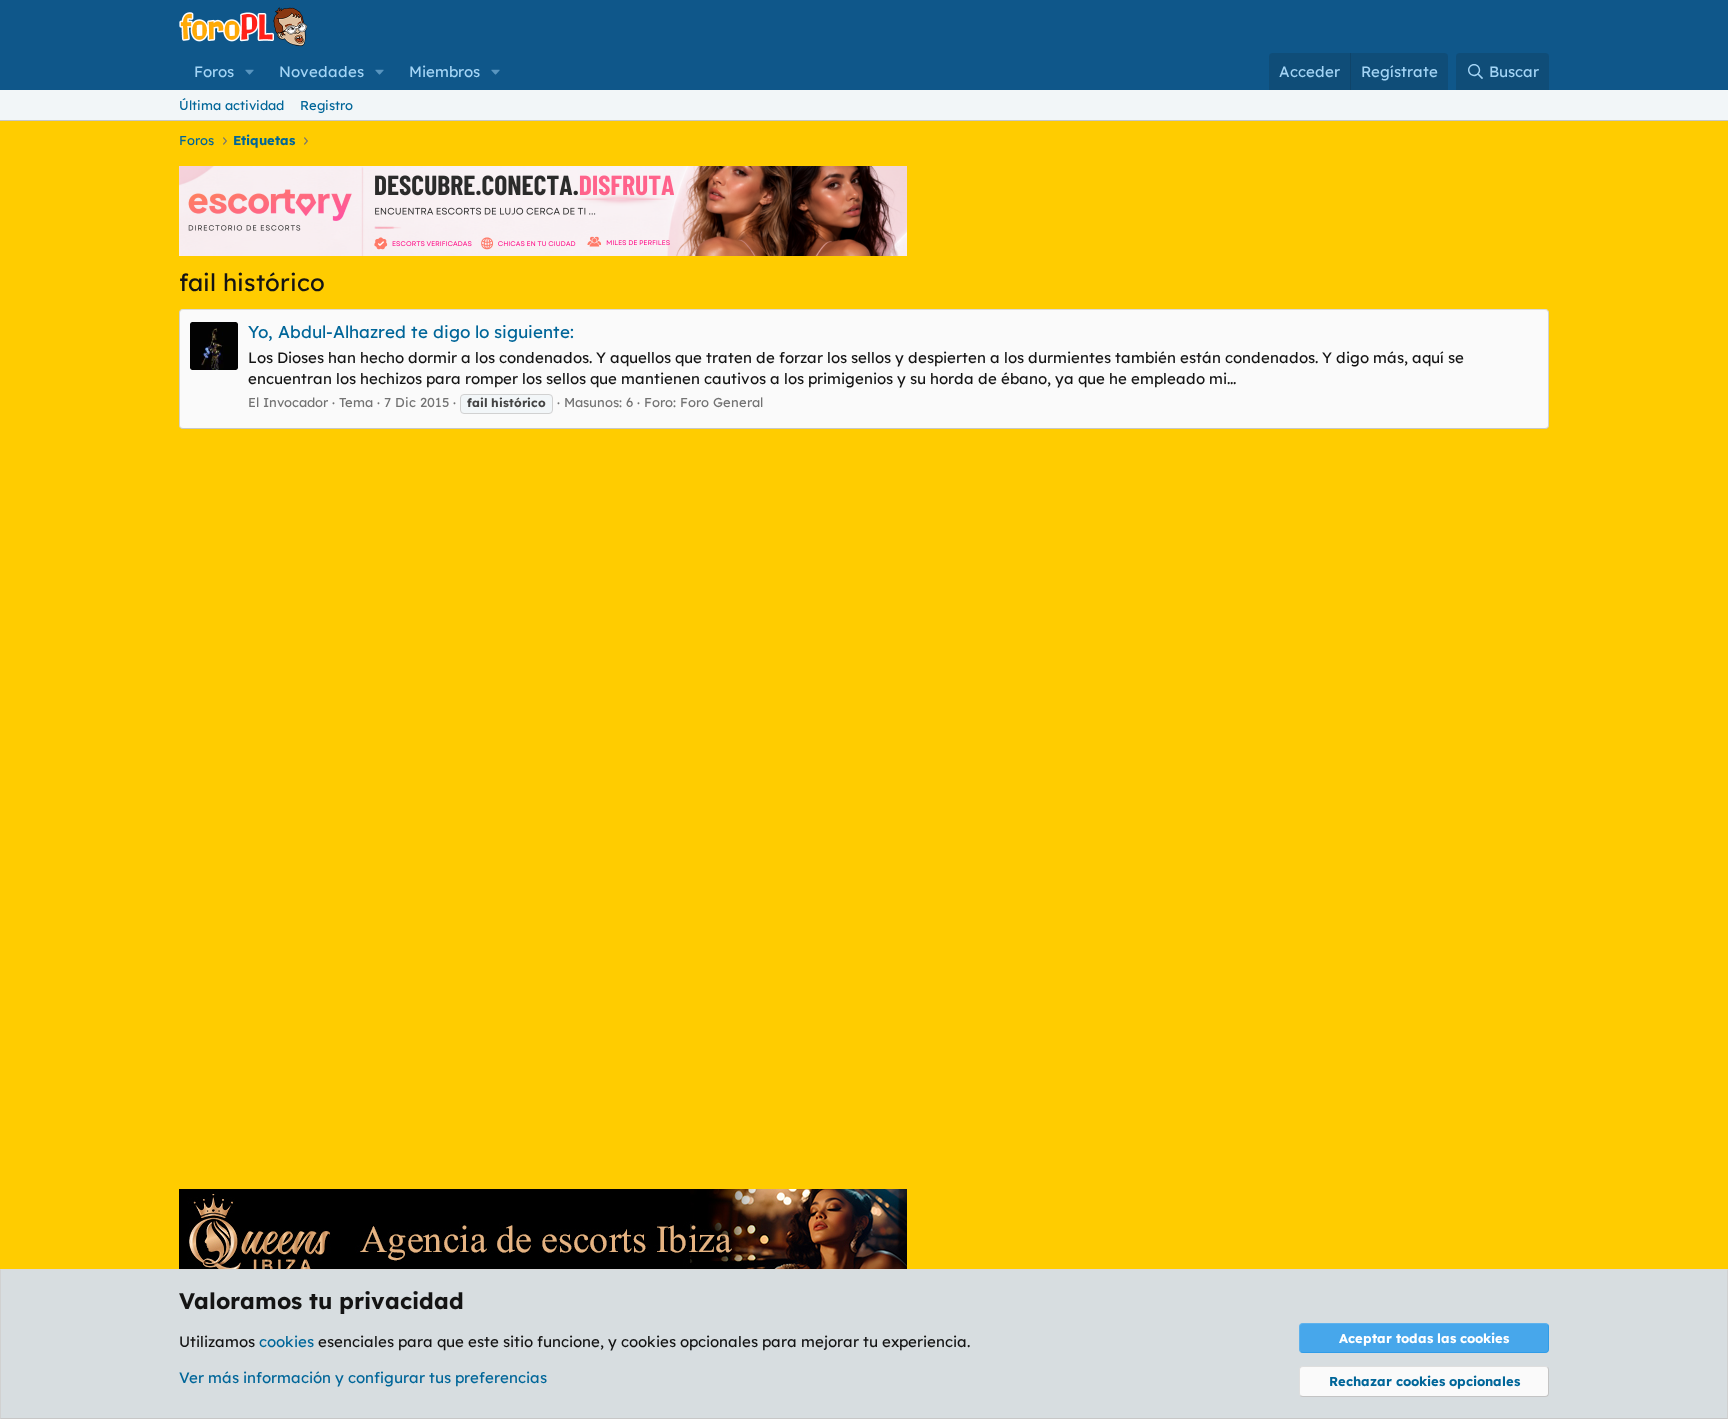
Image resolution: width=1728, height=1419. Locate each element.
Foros (214, 71)
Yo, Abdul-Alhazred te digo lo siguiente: (411, 331)
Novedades (321, 71)
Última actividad (231, 105)
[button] (250, 71)
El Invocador (288, 402)
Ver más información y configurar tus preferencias (363, 1377)
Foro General (721, 402)
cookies (286, 1341)
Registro (326, 105)
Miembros (444, 71)
